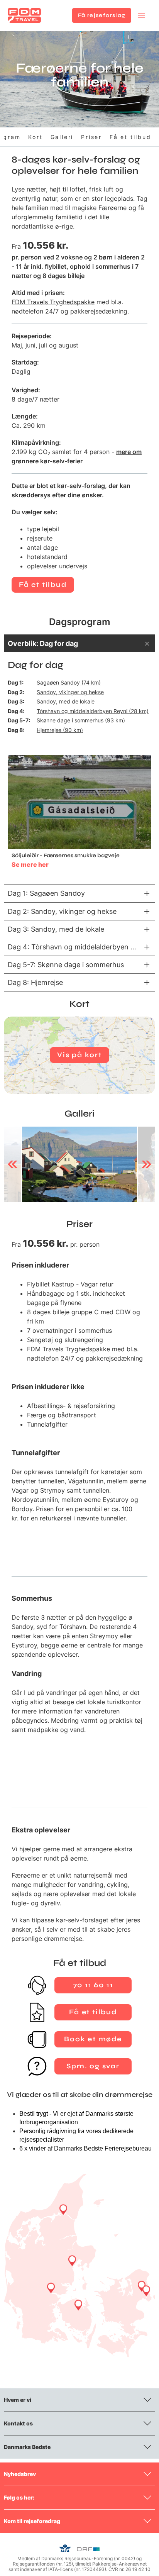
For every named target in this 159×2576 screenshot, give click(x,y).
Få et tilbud (130, 137)
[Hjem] (24, 15)
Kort (35, 137)
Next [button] (146, 1164)
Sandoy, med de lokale (66, 701)
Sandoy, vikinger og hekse (70, 692)
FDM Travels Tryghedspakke (53, 302)
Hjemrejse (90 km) (60, 730)
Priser (91, 137)
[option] (79, 1164)
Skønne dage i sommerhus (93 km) (81, 720)
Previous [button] (13, 1164)
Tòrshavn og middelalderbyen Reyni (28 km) (93, 711)
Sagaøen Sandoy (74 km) (69, 682)
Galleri (62, 137)
